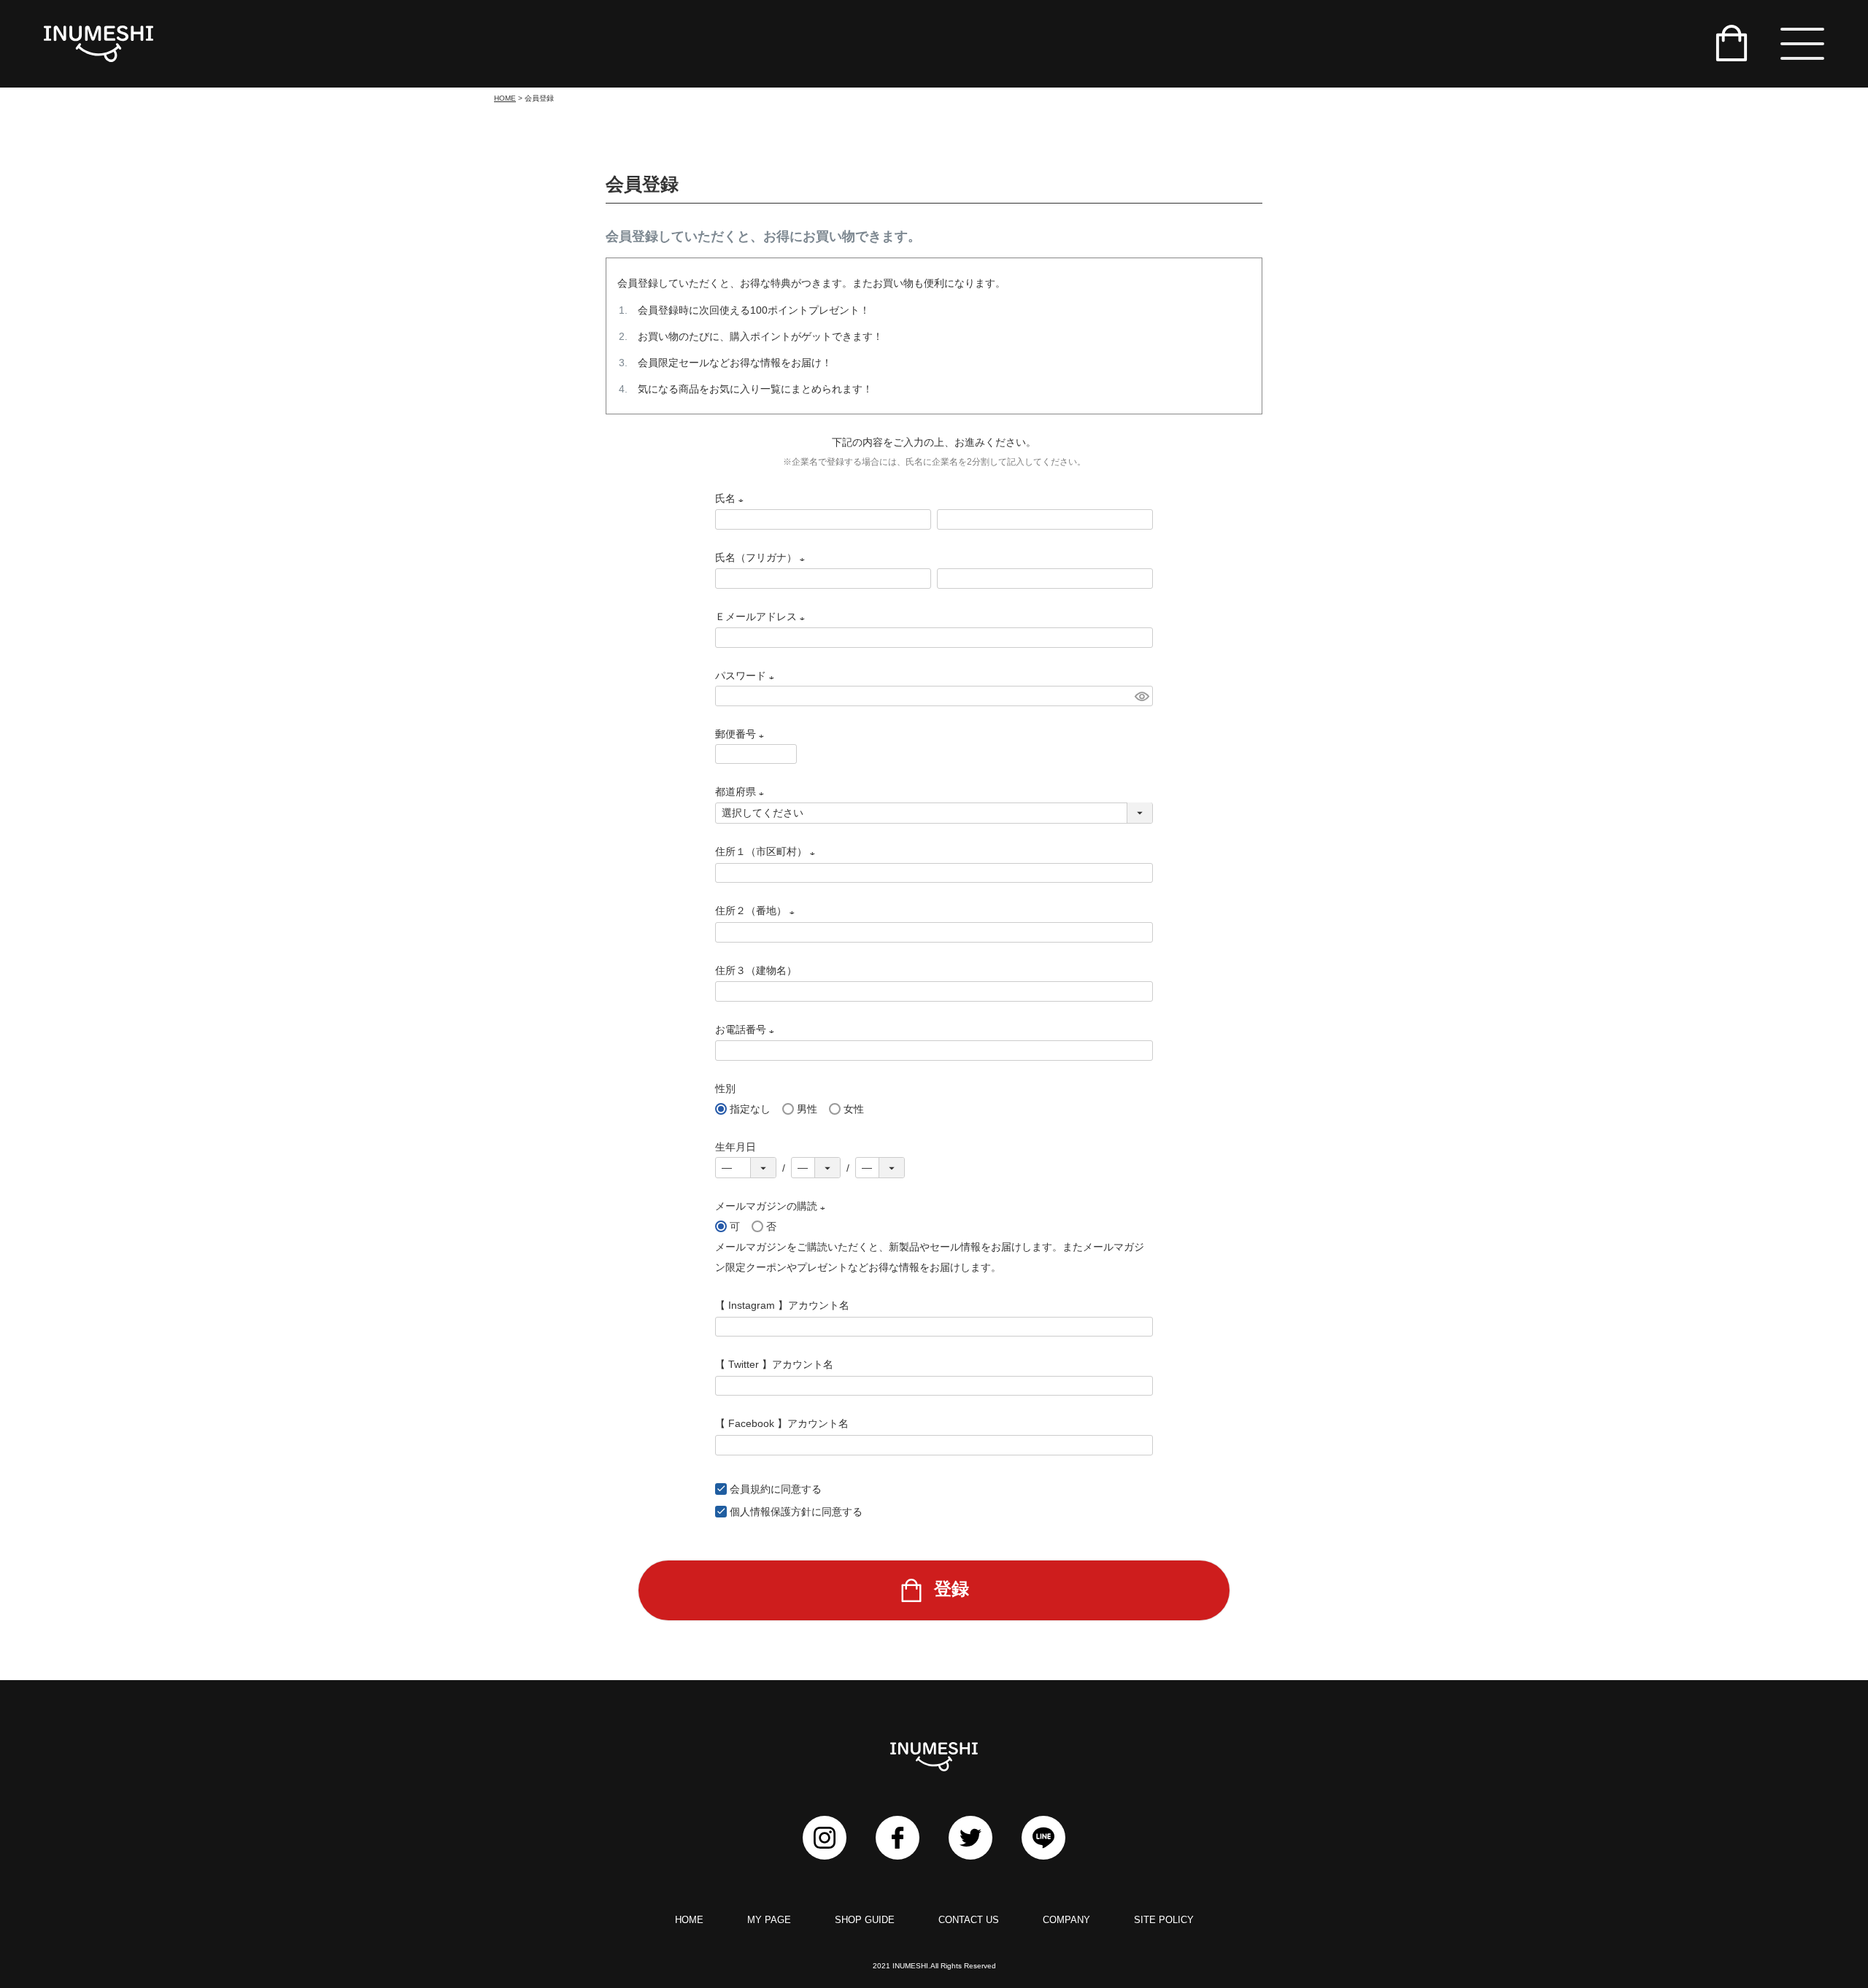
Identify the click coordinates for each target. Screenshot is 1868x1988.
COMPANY (1066, 1920)
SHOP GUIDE (865, 1920)
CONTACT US (969, 1920)
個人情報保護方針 (771, 1512)
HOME (505, 98)
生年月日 (736, 1147)
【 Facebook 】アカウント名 (782, 1423)
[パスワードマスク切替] (1142, 696)
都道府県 (742, 792)
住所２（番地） (757, 910)
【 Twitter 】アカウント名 (774, 1364)
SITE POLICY (1164, 1920)
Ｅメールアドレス (763, 616)
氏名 (732, 498)
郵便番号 (742, 734)
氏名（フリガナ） (763, 557)
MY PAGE (769, 1920)
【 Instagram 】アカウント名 (782, 1305)
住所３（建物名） (756, 970)
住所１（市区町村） (768, 851)
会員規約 (750, 1489)
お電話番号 (747, 1029)
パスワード (747, 676)
